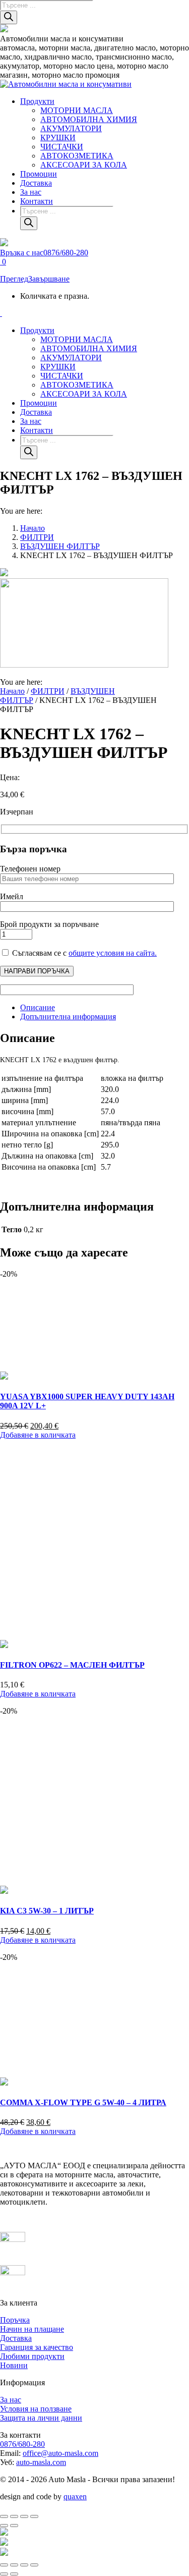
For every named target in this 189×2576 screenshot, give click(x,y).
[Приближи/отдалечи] (4, 2516)
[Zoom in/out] (34, 2565)
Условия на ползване (36, 2409)
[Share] (14, 2565)
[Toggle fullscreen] (24, 2565)
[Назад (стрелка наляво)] (4, 2526)
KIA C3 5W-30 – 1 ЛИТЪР (47, 1911)
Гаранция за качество (37, 2347)
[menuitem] (37, 101)
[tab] (105, 1008)
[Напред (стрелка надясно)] (14, 2526)
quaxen (75, 2497)
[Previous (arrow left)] (4, 2574)
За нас (11, 2400)
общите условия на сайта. (113, 953)
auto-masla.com (41, 2462)
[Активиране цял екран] (14, 2516)
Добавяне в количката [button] (38, 1435)
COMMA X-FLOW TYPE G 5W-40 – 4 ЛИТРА (83, 2102)
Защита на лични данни (41, 2418)
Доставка (16, 2338)
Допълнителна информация (68, 1017)
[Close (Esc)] (4, 2565)
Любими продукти (32, 2356)
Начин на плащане (32, 2329)
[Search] (9, 17)
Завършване (49, 279)
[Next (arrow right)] (14, 2574)
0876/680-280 (22, 2444)
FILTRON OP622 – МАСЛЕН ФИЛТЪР (72, 1665)
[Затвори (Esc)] (34, 2516)
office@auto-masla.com (60, 2453)
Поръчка (15, 2320)
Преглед (14, 279)
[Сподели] (24, 2516)
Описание (38, 1007)
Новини (14, 2365)
